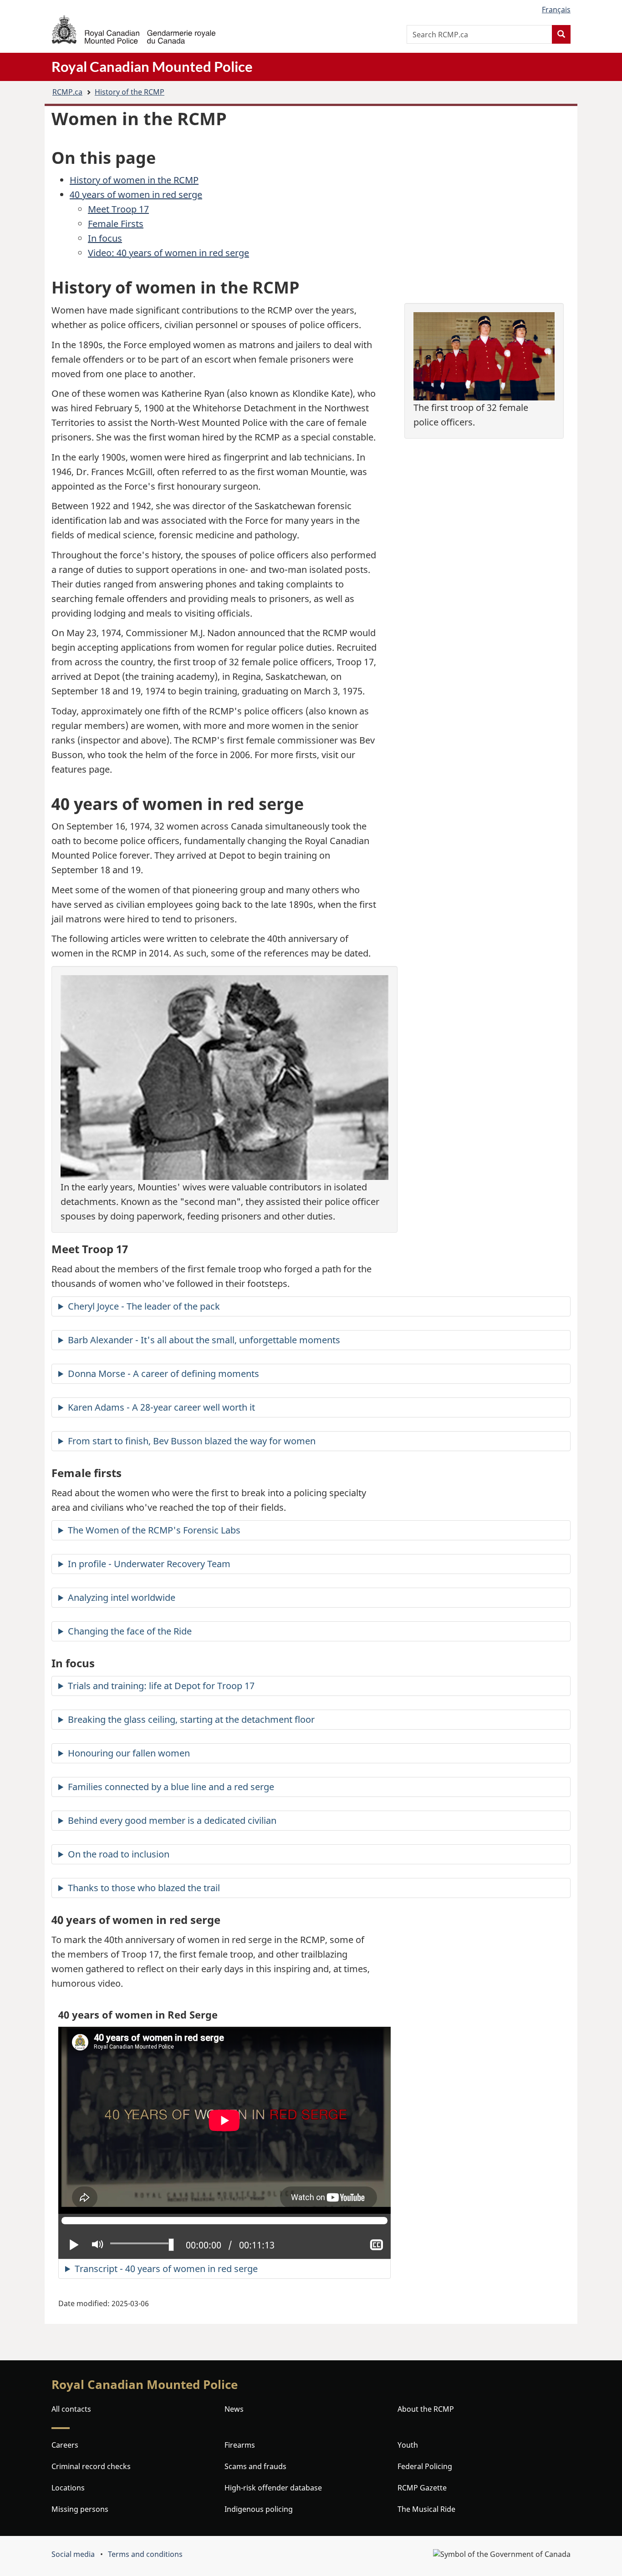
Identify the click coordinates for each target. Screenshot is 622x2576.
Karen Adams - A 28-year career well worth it (161, 1407)
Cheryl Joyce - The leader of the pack (144, 1306)
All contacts (71, 2409)
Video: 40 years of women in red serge (168, 253)
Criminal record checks (91, 2466)
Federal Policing (425, 2466)
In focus (105, 238)
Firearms (240, 2445)
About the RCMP (426, 2409)
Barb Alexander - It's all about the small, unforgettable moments (204, 1340)
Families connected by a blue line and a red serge (171, 1787)
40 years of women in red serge (136, 195)
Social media (73, 2554)
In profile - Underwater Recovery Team (149, 1564)
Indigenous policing (259, 2509)
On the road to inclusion (119, 1854)
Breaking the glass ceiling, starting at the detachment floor (191, 1719)
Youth (408, 2445)
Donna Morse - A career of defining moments (163, 1374)
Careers (65, 2445)
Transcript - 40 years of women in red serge (166, 2269)
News (234, 2409)
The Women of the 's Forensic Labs (154, 1530)
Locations (68, 2488)
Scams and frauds (255, 2466)
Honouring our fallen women (129, 1753)
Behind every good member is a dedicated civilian (172, 1820)
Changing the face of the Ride (130, 1631)
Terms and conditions (145, 2554)
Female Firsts (116, 224)
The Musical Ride (426, 2509)
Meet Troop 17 (118, 209)
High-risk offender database (273, 2488)
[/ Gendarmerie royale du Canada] (133, 29)
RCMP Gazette (422, 2488)
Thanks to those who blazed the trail (144, 1888)
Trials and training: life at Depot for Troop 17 (161, 1686)
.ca (67, 92)
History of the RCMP (130, 92)
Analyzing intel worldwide (122, 1597)
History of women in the (134, 180)
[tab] (311, 1306)
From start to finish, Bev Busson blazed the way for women (192, 1441)
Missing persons (80, 2509)
